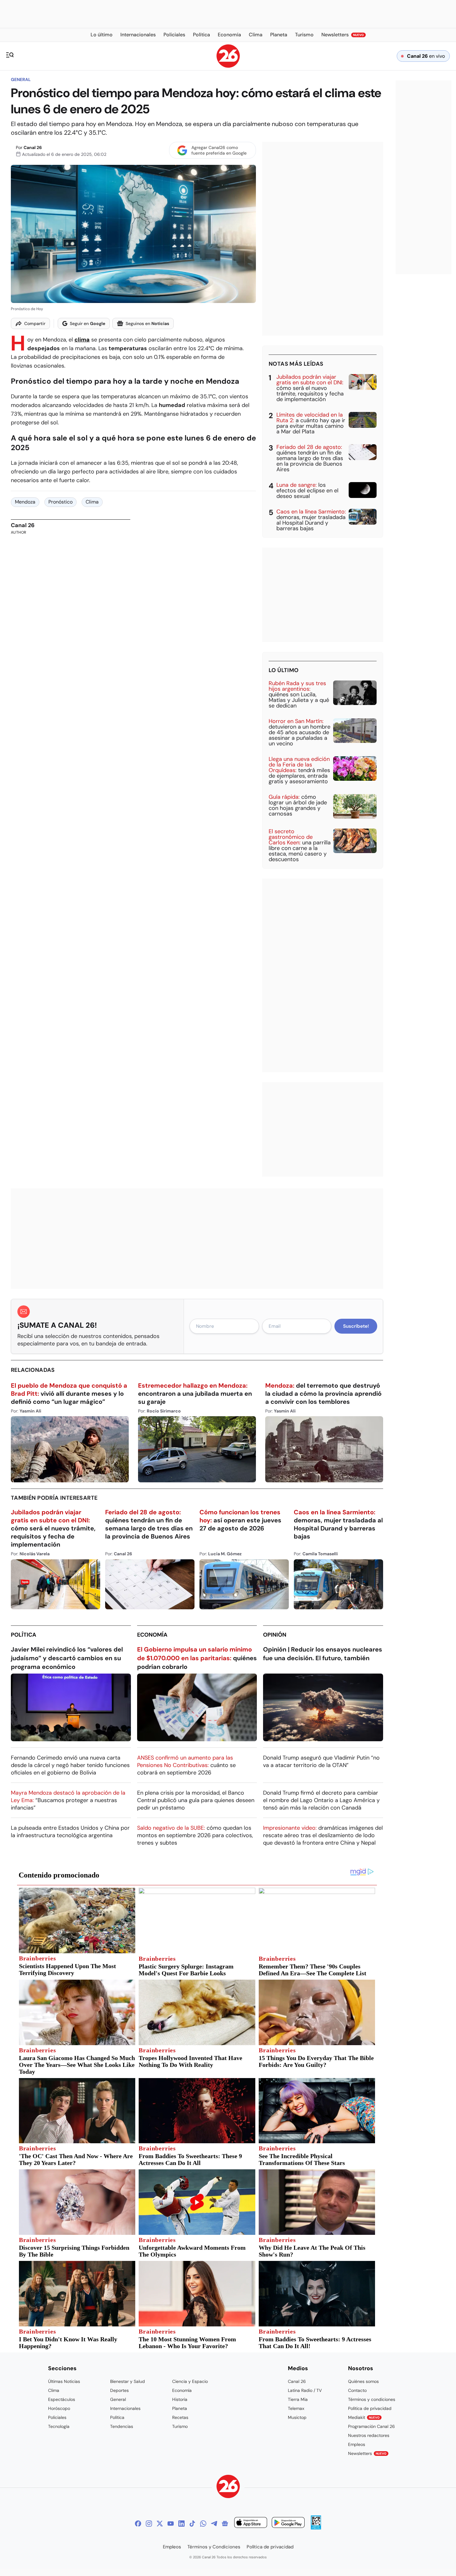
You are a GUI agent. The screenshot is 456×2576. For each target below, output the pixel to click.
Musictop (297, 2417)
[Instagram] (149, 2524)
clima (82, 340)
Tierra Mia (298, 2399)
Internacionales (125, 2408)
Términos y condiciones (372, 2399)
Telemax (296, 2408)
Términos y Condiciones (214, 2547)
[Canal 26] (228, 2487)
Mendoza (25, 502)
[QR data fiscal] (316, 2528)
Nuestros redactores (369, 2435)
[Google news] (225, 2524)
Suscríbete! (356, 1326)
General (21, 79)
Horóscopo (59, 2408)
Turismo (180, 2426)
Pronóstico (60, 502)
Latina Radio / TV (305, 2390)
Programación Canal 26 (371, 2426)
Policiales (57, 2417)
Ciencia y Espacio (190, 2381)
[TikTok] (192, 2524)
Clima (92, 502)
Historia (180, 2399)
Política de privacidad (370, 2408)
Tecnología (59, 2426)
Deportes (119, 2390)
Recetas (180, 2417)
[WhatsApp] (203, 2524)
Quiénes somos (363, 2381)
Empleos (357, 2444)
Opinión (275, 1635)
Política (24, 1635)
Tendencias (122, 2426)
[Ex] (160, 2524)
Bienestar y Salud (127, 2381)
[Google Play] (288, 2523)
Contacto (357, 2390)
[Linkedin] (181, 2524)
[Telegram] (214, 2524)
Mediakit (364, 2417)
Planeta (180, 2408)
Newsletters (367, 2453)
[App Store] (251, 2523)
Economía (152, 1635)
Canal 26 (33, 147)
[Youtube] (171, 2524)
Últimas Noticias (64, 2381)
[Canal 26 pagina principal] (228, 66)
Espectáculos (62, 2399)
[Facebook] (138, 2524)
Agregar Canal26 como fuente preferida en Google (219, 150)
